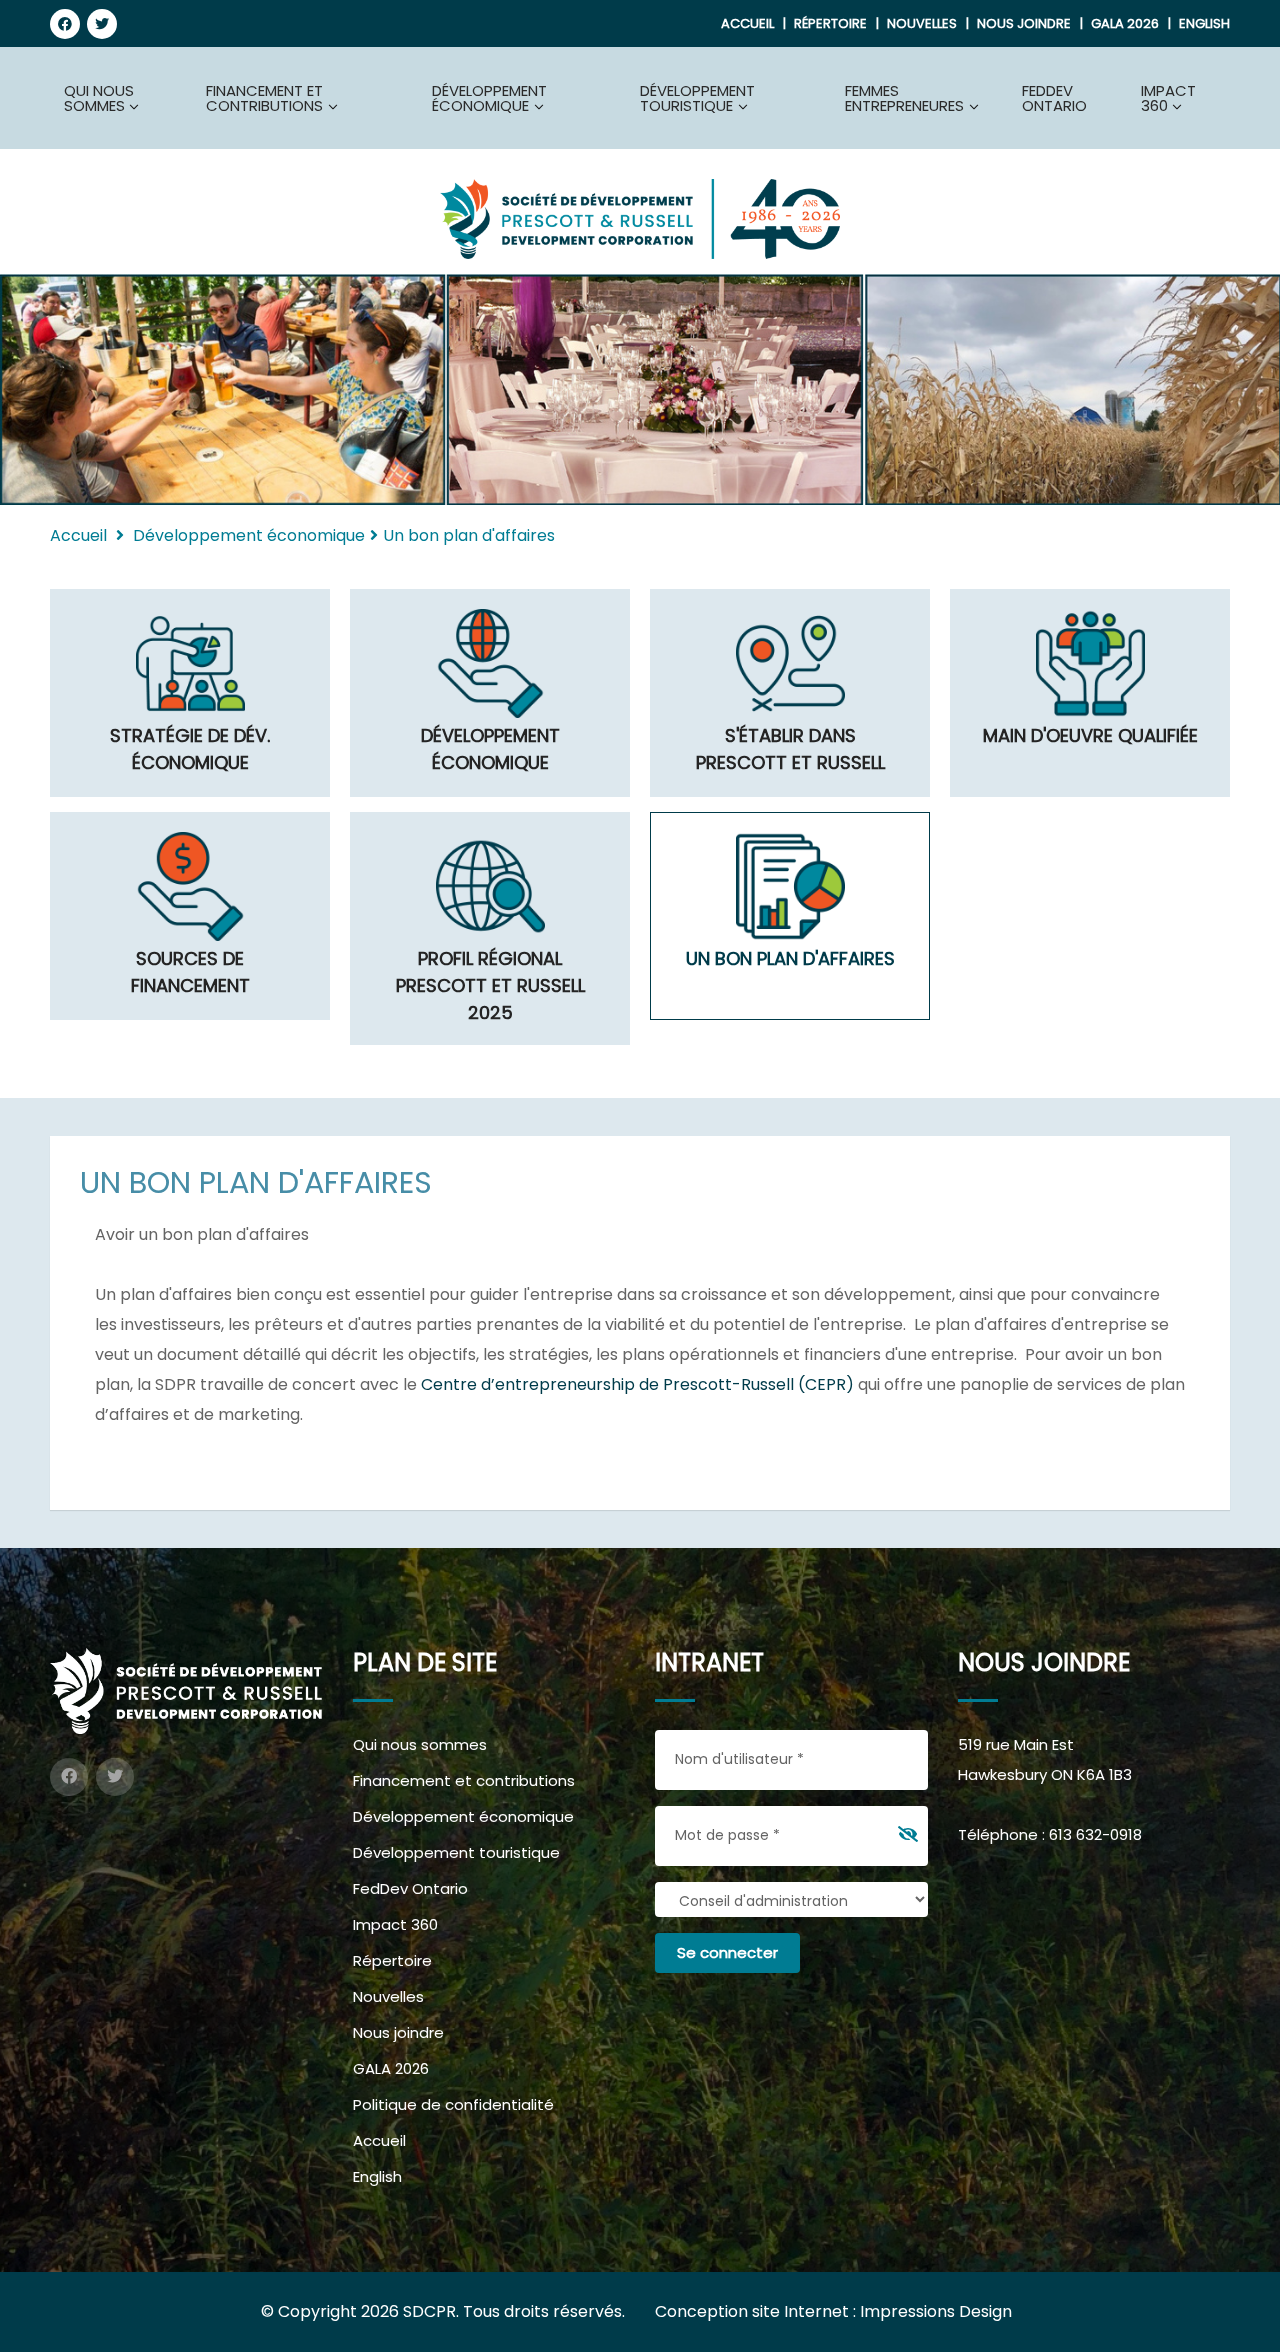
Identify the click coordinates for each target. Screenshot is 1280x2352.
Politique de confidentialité (453, 2104)
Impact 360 (395, 1924)
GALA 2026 (1125, 23)
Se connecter (727, 1952)
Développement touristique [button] (697, 98)
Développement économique (463, 1816)
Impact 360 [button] (1168, 98)
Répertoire (830, 23)
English (1204, 23)
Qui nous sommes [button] (99, 98)
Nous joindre (1024, 23)
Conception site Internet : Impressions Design (833, 2311)
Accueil (747, 23)
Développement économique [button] (489, 98)
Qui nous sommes (420, 1744)
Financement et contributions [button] (264, 98)
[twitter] (102, 24)
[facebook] (65, 24)
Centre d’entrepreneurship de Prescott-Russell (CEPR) (637, 1384)
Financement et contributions (464, 1780)
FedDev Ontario (1054, 98)
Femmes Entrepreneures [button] (904, 98)
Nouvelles (922, 23)
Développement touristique (456, 1852)
